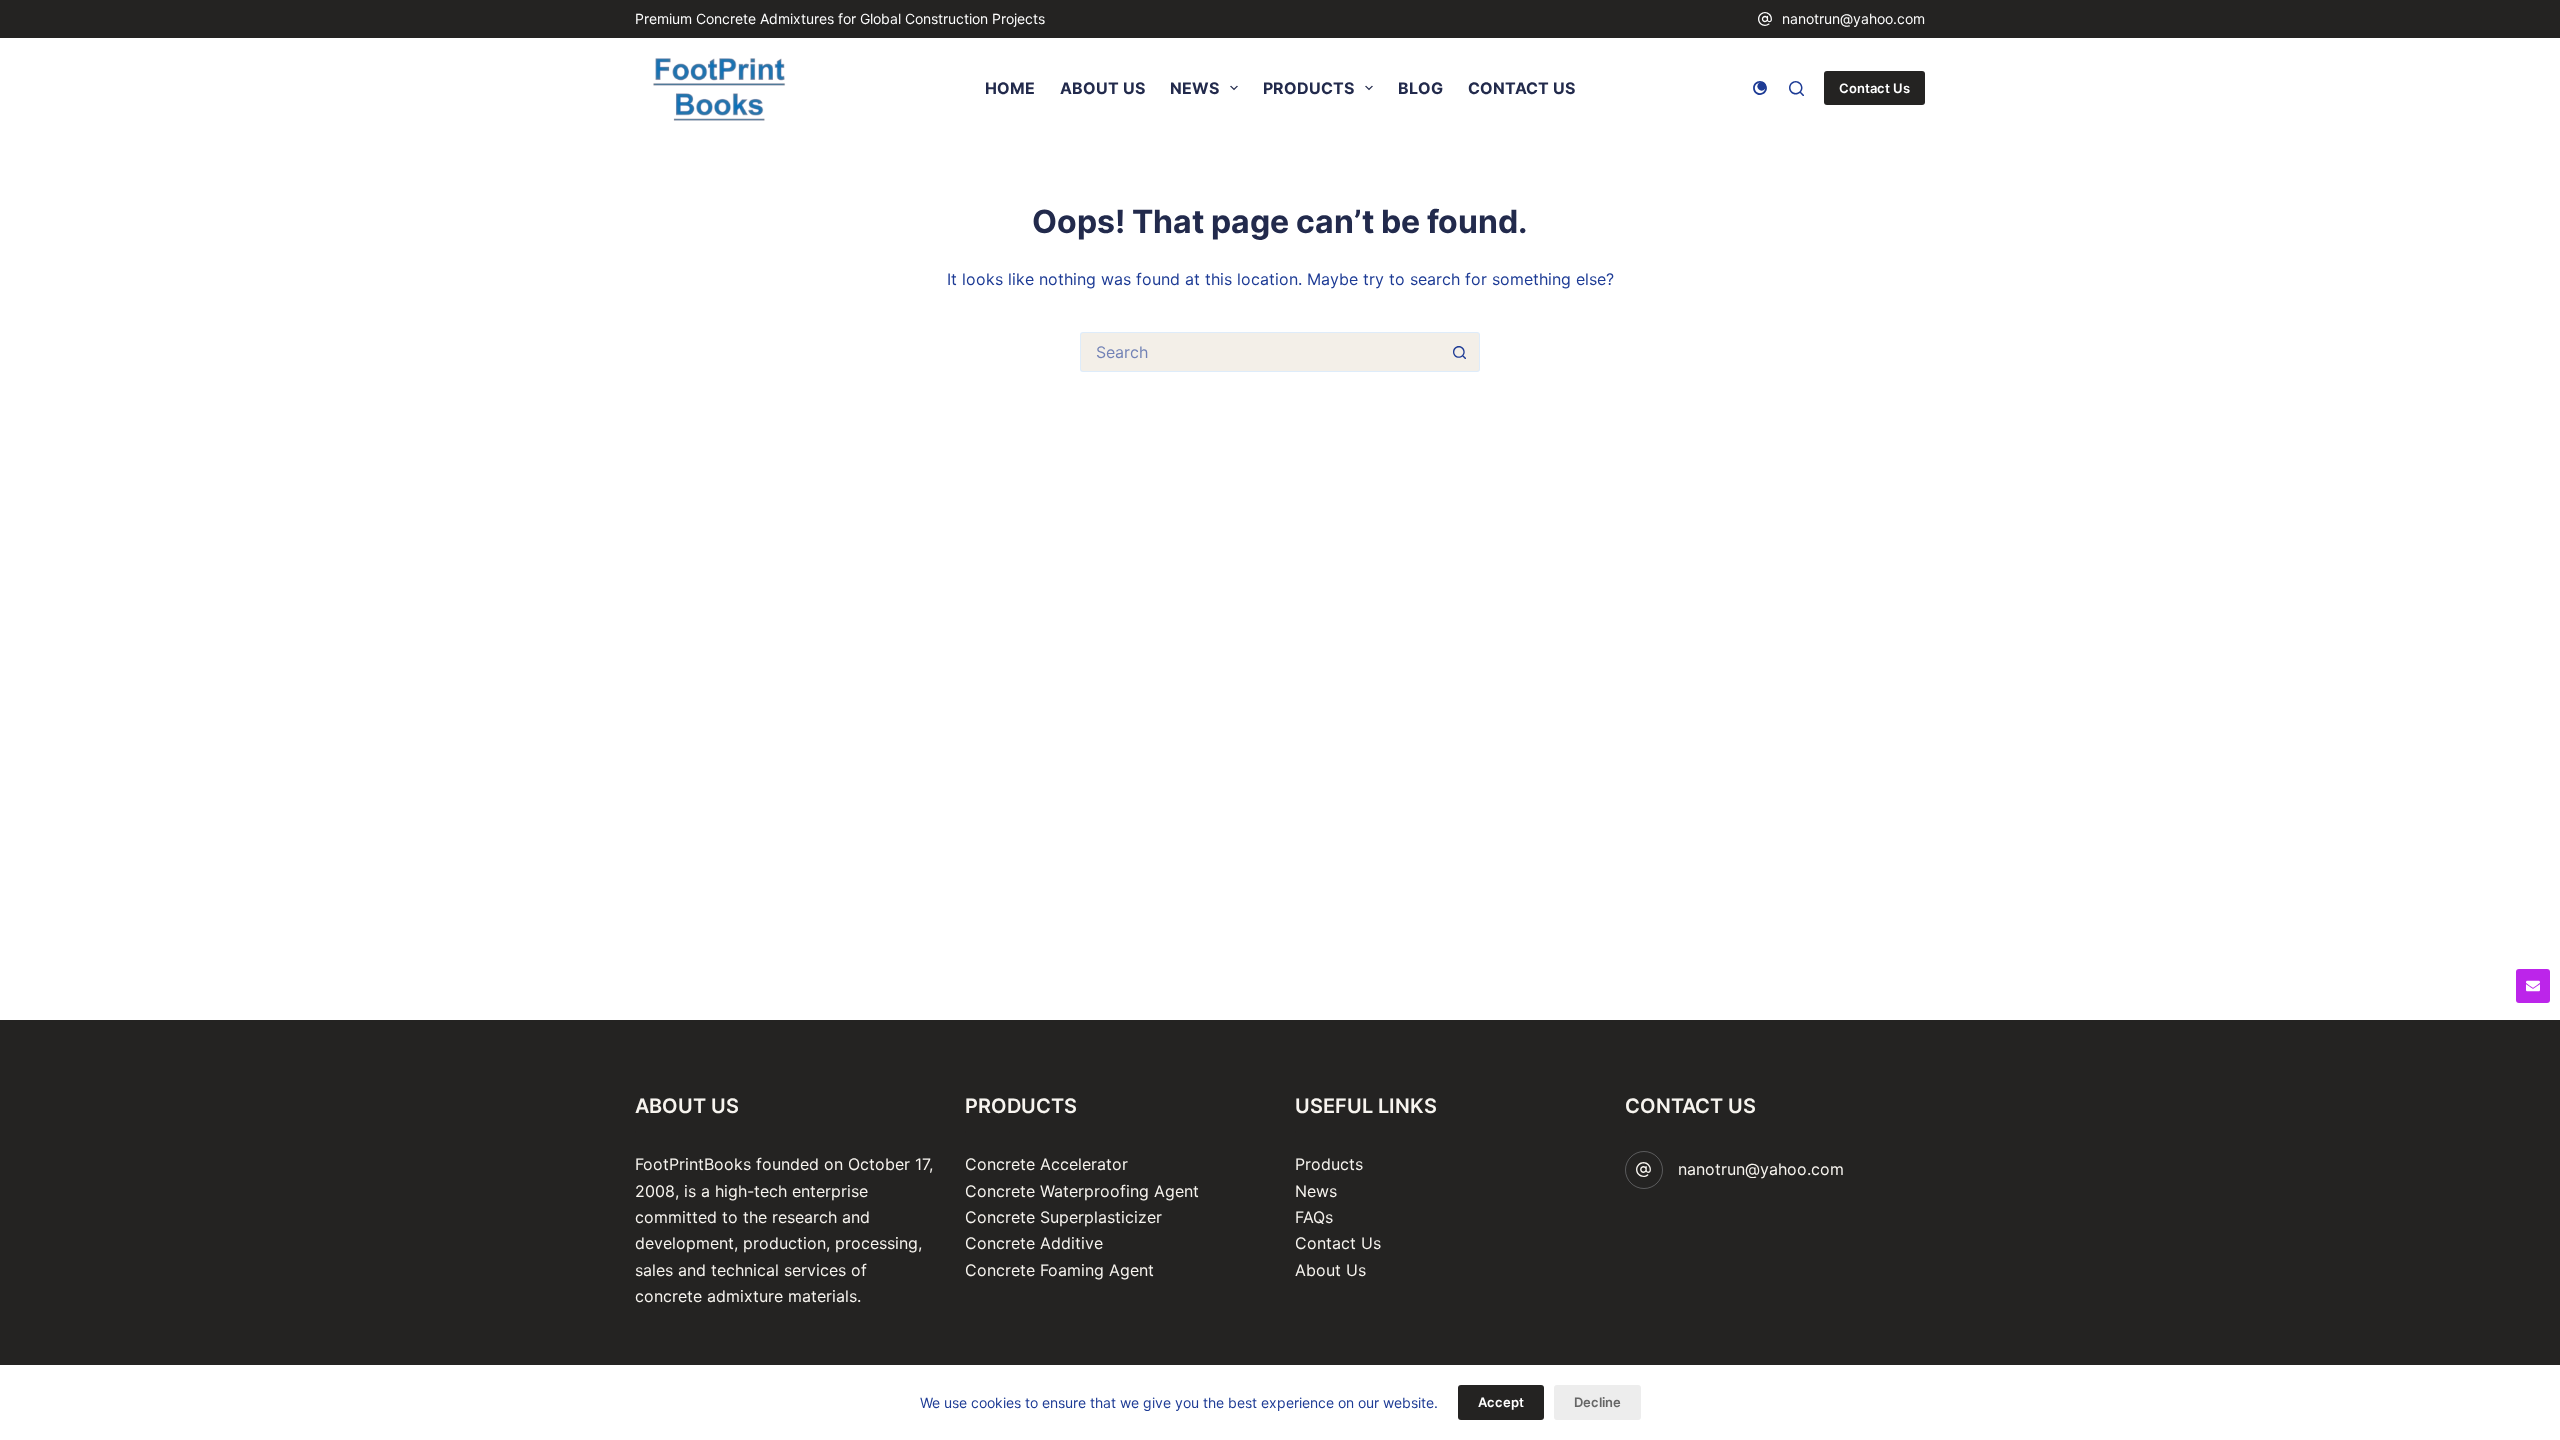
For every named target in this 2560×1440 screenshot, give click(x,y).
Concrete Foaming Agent (1059, 1270)
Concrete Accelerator (1046, 1164)
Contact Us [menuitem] (1521, 88)
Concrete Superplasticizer (1063, 1217)
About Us (1330, 1270)
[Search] (1796, 88)
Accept (1501, 1402)
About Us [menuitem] (1102, 88)
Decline (1597, 1402)
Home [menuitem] (1010, 88)
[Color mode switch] (1760, 88)
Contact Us (1874, 88)
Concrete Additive (1034, 1243)
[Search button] (1460, 352)
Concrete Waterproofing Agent (1082, 1191)
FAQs (1314, 1217)
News (1316, 1191)
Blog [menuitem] (1420, 88)
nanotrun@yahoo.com (1853, 18)
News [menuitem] (1194, 88)
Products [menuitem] (1308, 88)
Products (1329, 1164)
